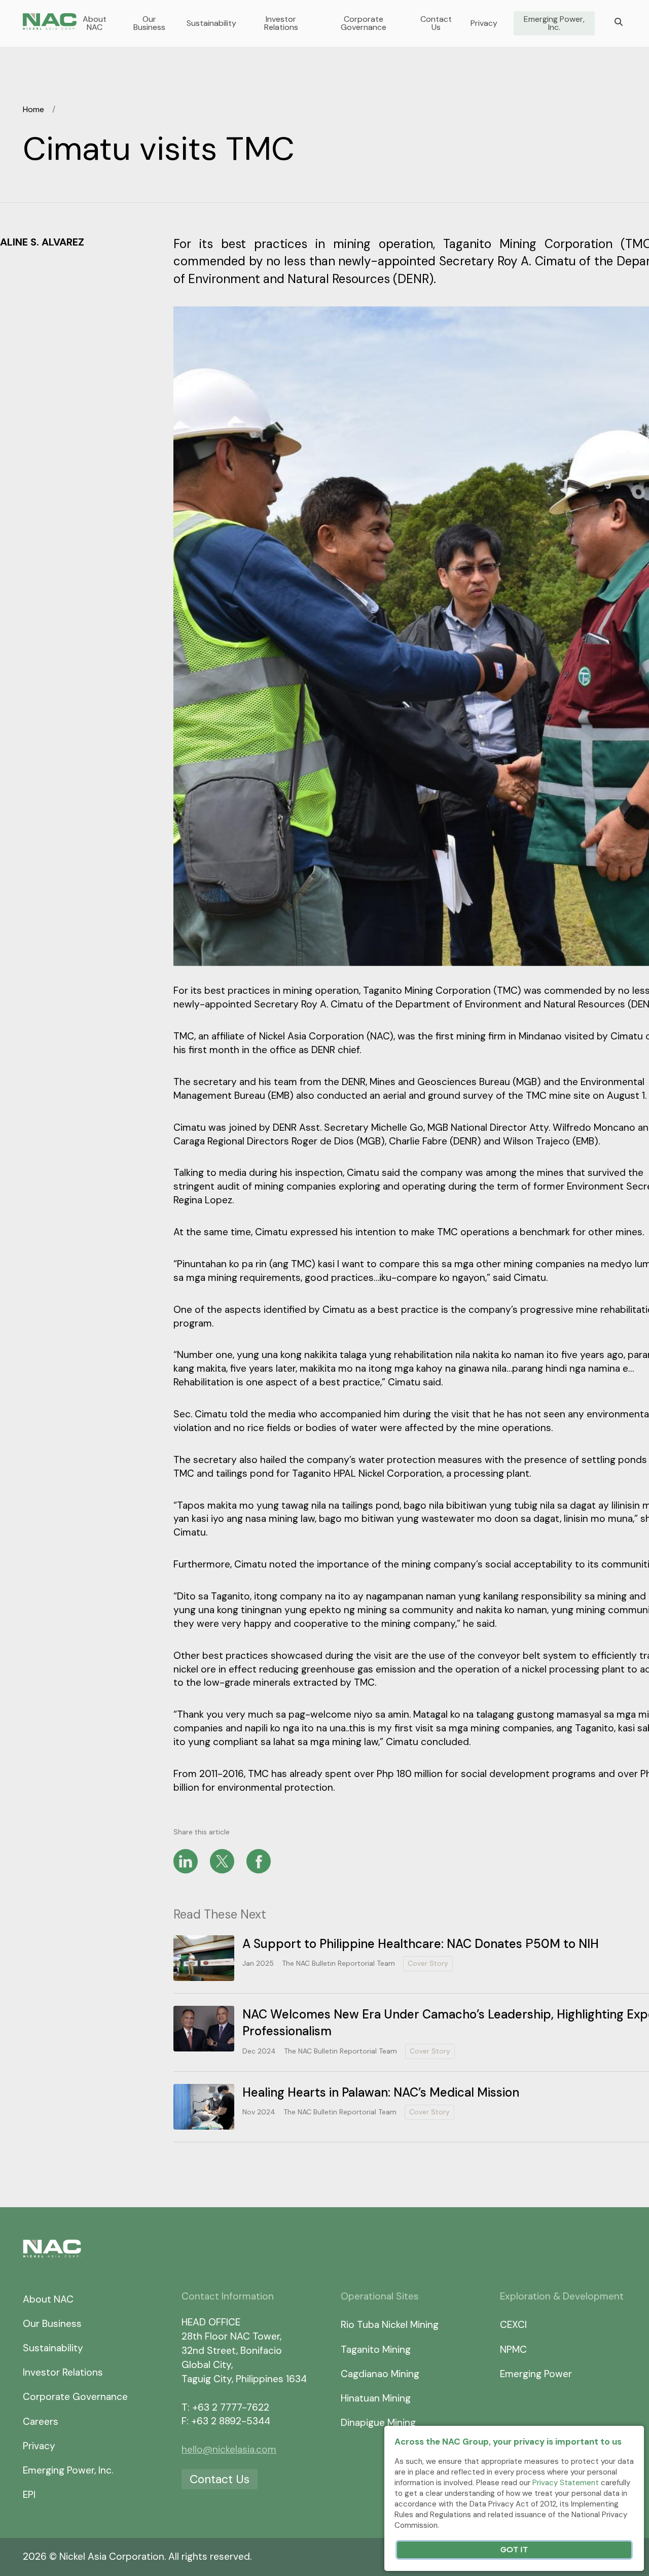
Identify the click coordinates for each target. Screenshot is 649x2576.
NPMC (513, 2349)
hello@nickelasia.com (229, 2449)
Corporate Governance (364, 23)
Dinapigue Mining (378, 2423)
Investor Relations (281, 23)
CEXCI (513, 2325)
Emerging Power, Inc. (554, 23)
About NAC (95, 23)
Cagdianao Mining (380, 2374)
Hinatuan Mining (376, 2398)
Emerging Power (536, 2374)
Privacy (484, 23)
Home (33, 109)
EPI (29, 2495)
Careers (41, 2422)
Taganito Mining (376, 2349)
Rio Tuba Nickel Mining (390, 2325)
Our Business (149, 23)
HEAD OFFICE (211, 2322)
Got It (514, 2550)
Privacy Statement (566, 2483)
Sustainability (211, 23)
